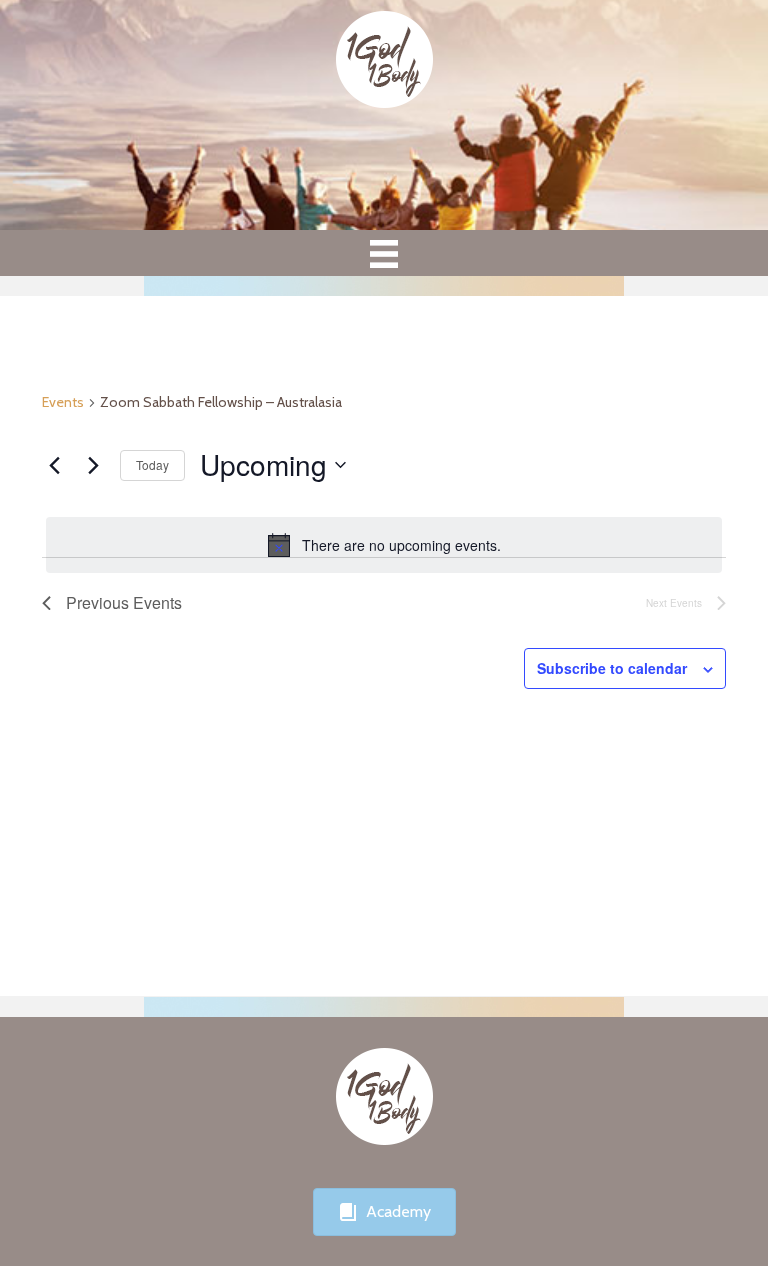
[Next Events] (93, 465)
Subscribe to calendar (612, 668)
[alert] (384, 545)
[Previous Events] (54, 465)
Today (152, 464)
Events (63, 402)
